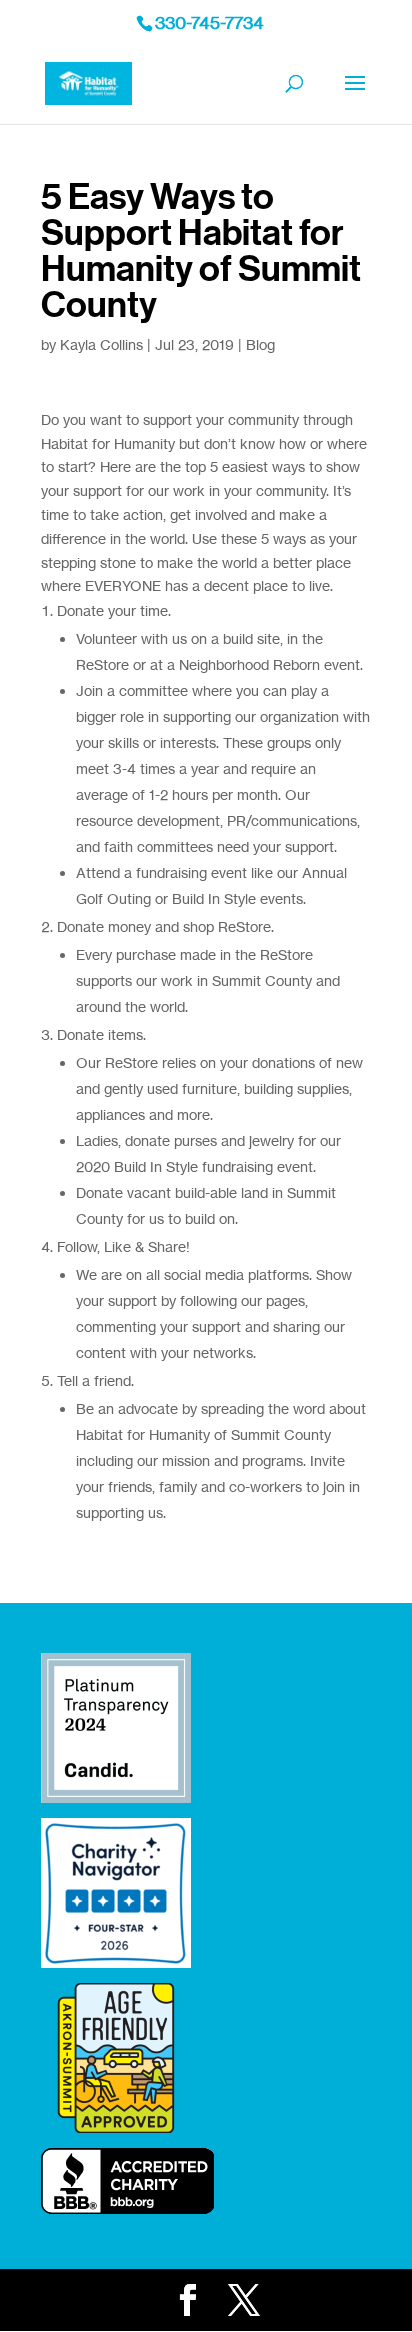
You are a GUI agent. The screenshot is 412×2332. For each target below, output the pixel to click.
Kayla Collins (101, 344)
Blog (260, 344)
